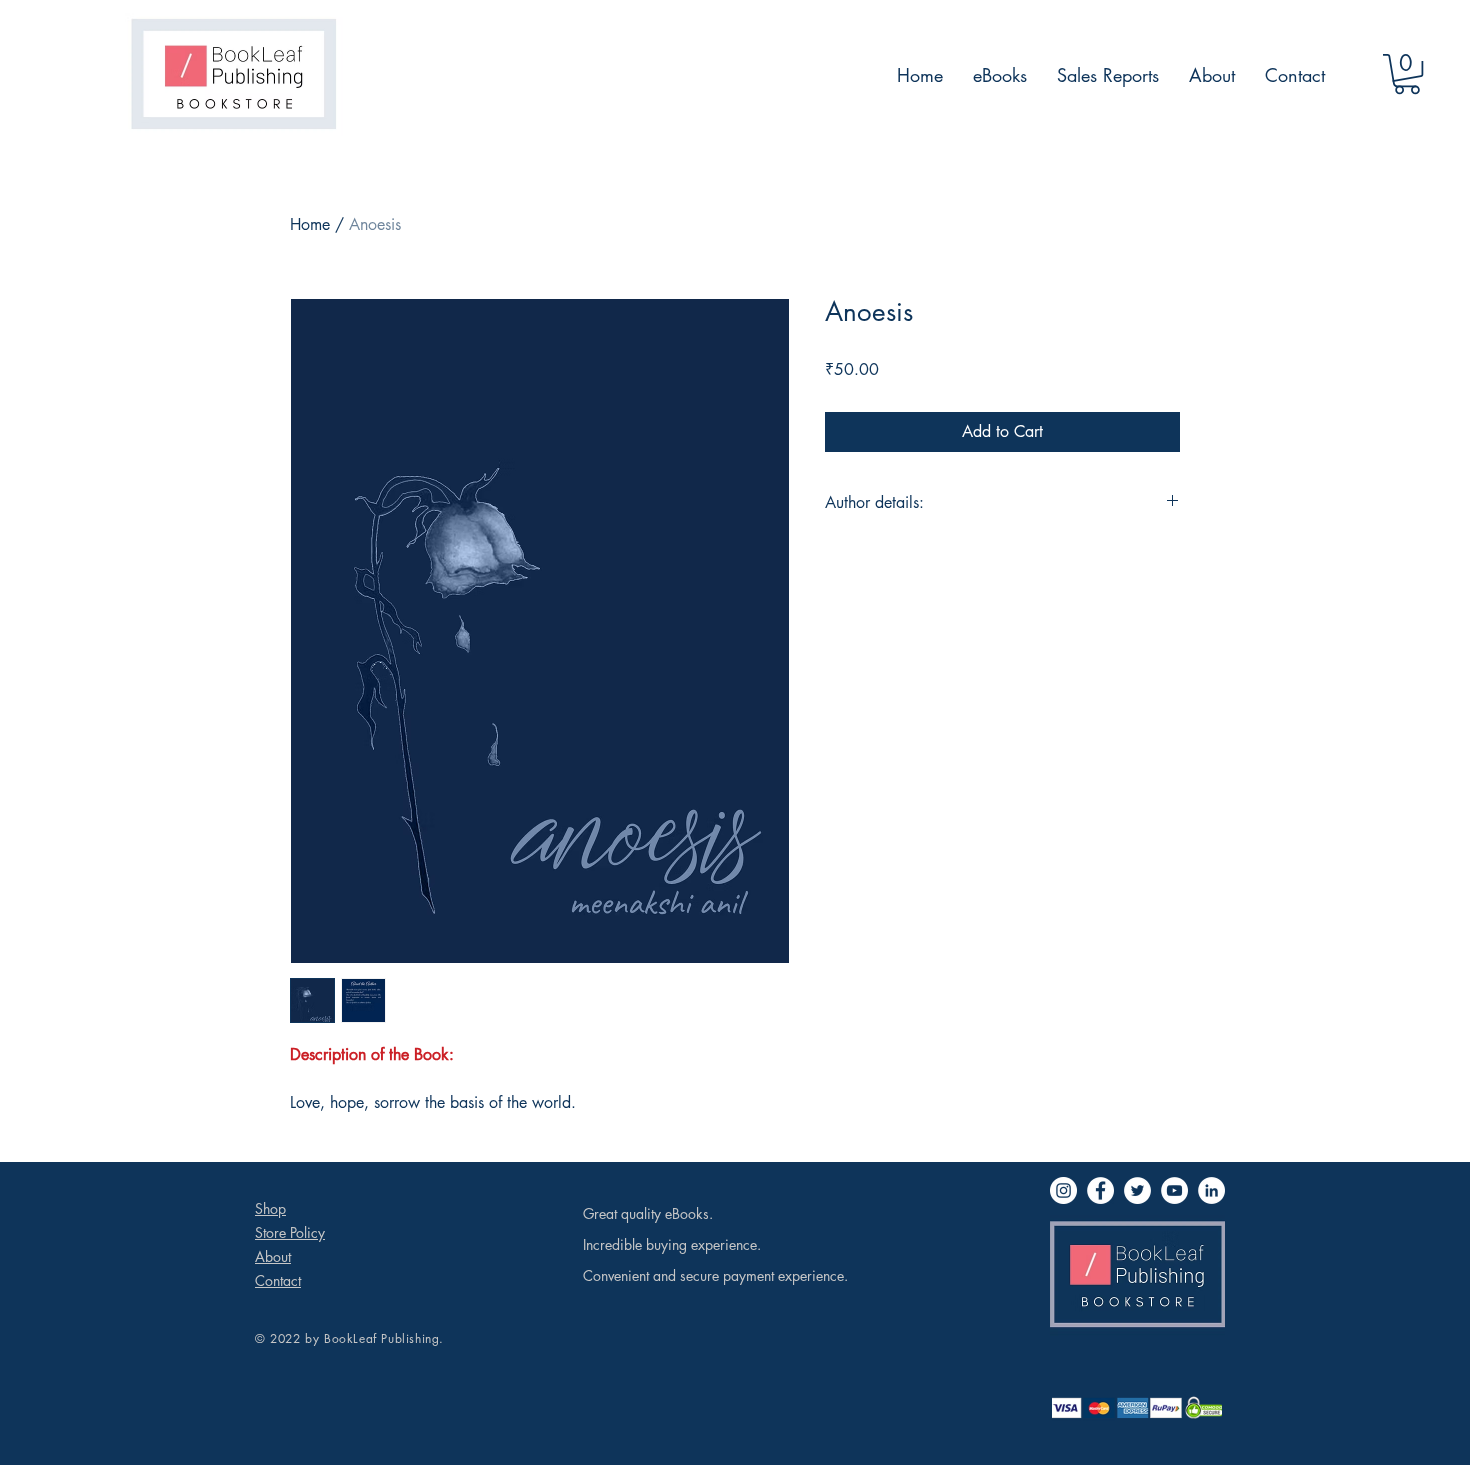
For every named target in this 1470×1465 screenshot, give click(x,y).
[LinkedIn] (1211, 1190)
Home (310, 224)
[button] (1407, 74)
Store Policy (290, 1232)
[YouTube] (1174, 1190)
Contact (278, 1280)
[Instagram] (1063, 1190)
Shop (270, 1208)
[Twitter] (1137, 1190)
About (273, 1256)
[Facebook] (1100, 1190)
